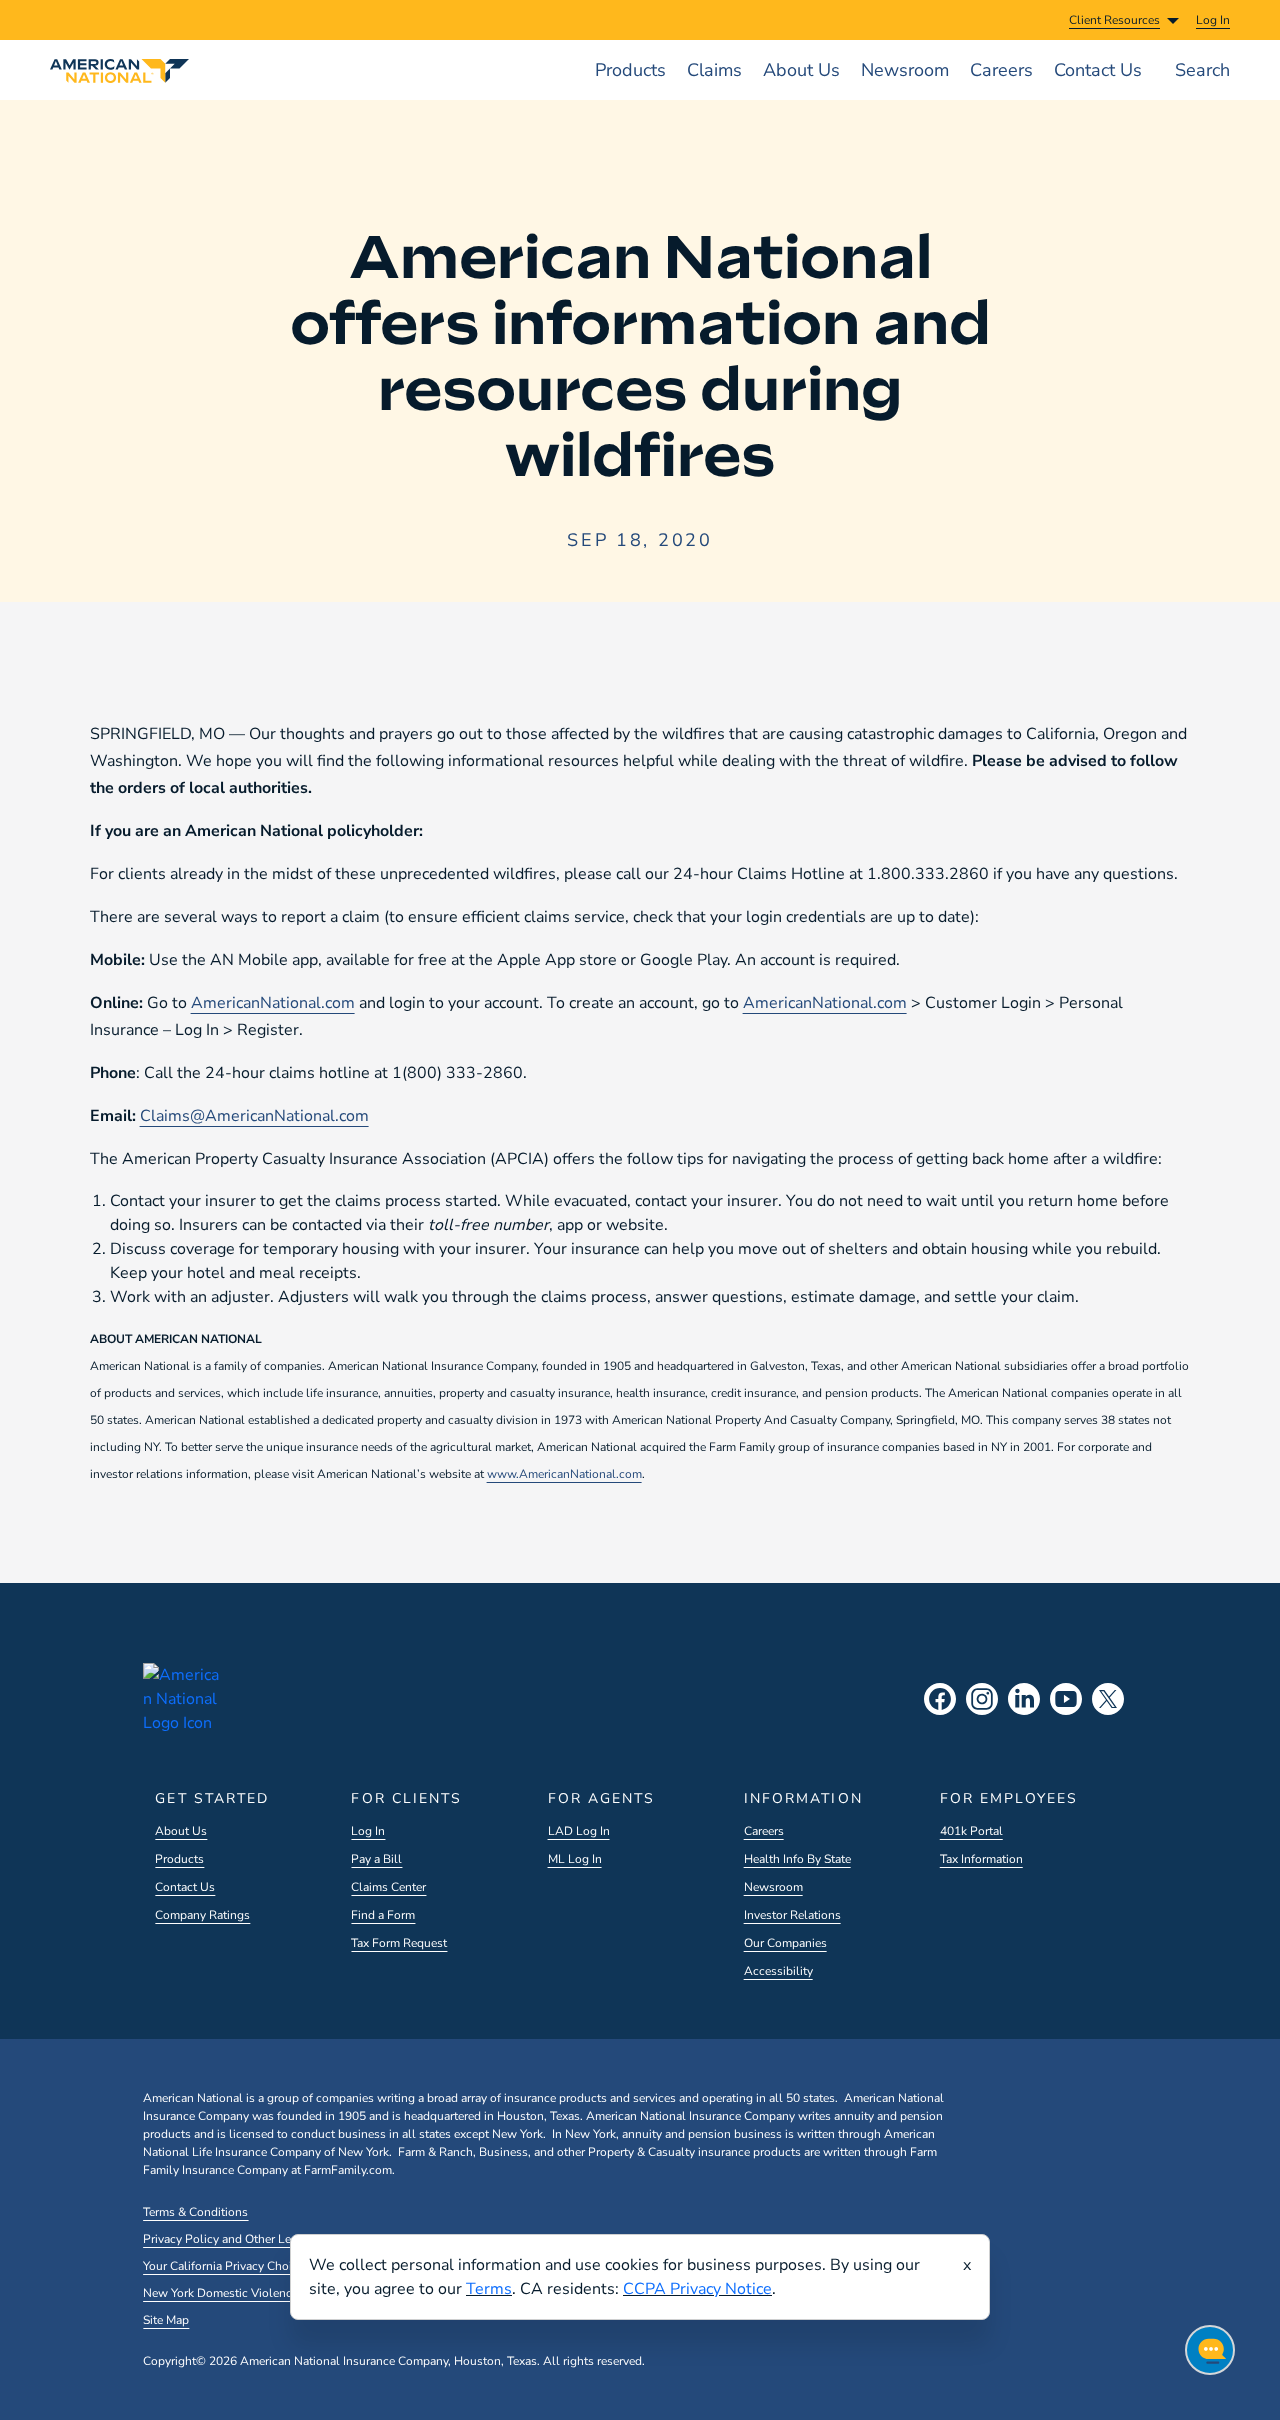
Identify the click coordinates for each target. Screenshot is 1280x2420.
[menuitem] (1213, 20)
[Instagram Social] (982, 1699)
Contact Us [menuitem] (1098, 70)
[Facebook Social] (940, 1699)
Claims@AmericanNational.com (254, 1116)
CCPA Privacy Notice (697, 2289)
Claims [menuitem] (714, 70)
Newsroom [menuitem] (905, 70)
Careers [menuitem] (1001, 70)
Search (1202, 70)
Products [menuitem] (630, 70)
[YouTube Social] (1066, 1699)
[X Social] (1108, 1699)
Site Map (166, 2320)
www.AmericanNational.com (564, 1474)
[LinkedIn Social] (1024, 1699)
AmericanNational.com (273, 1003)
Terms (489, 2289)
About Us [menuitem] (801, 70)
